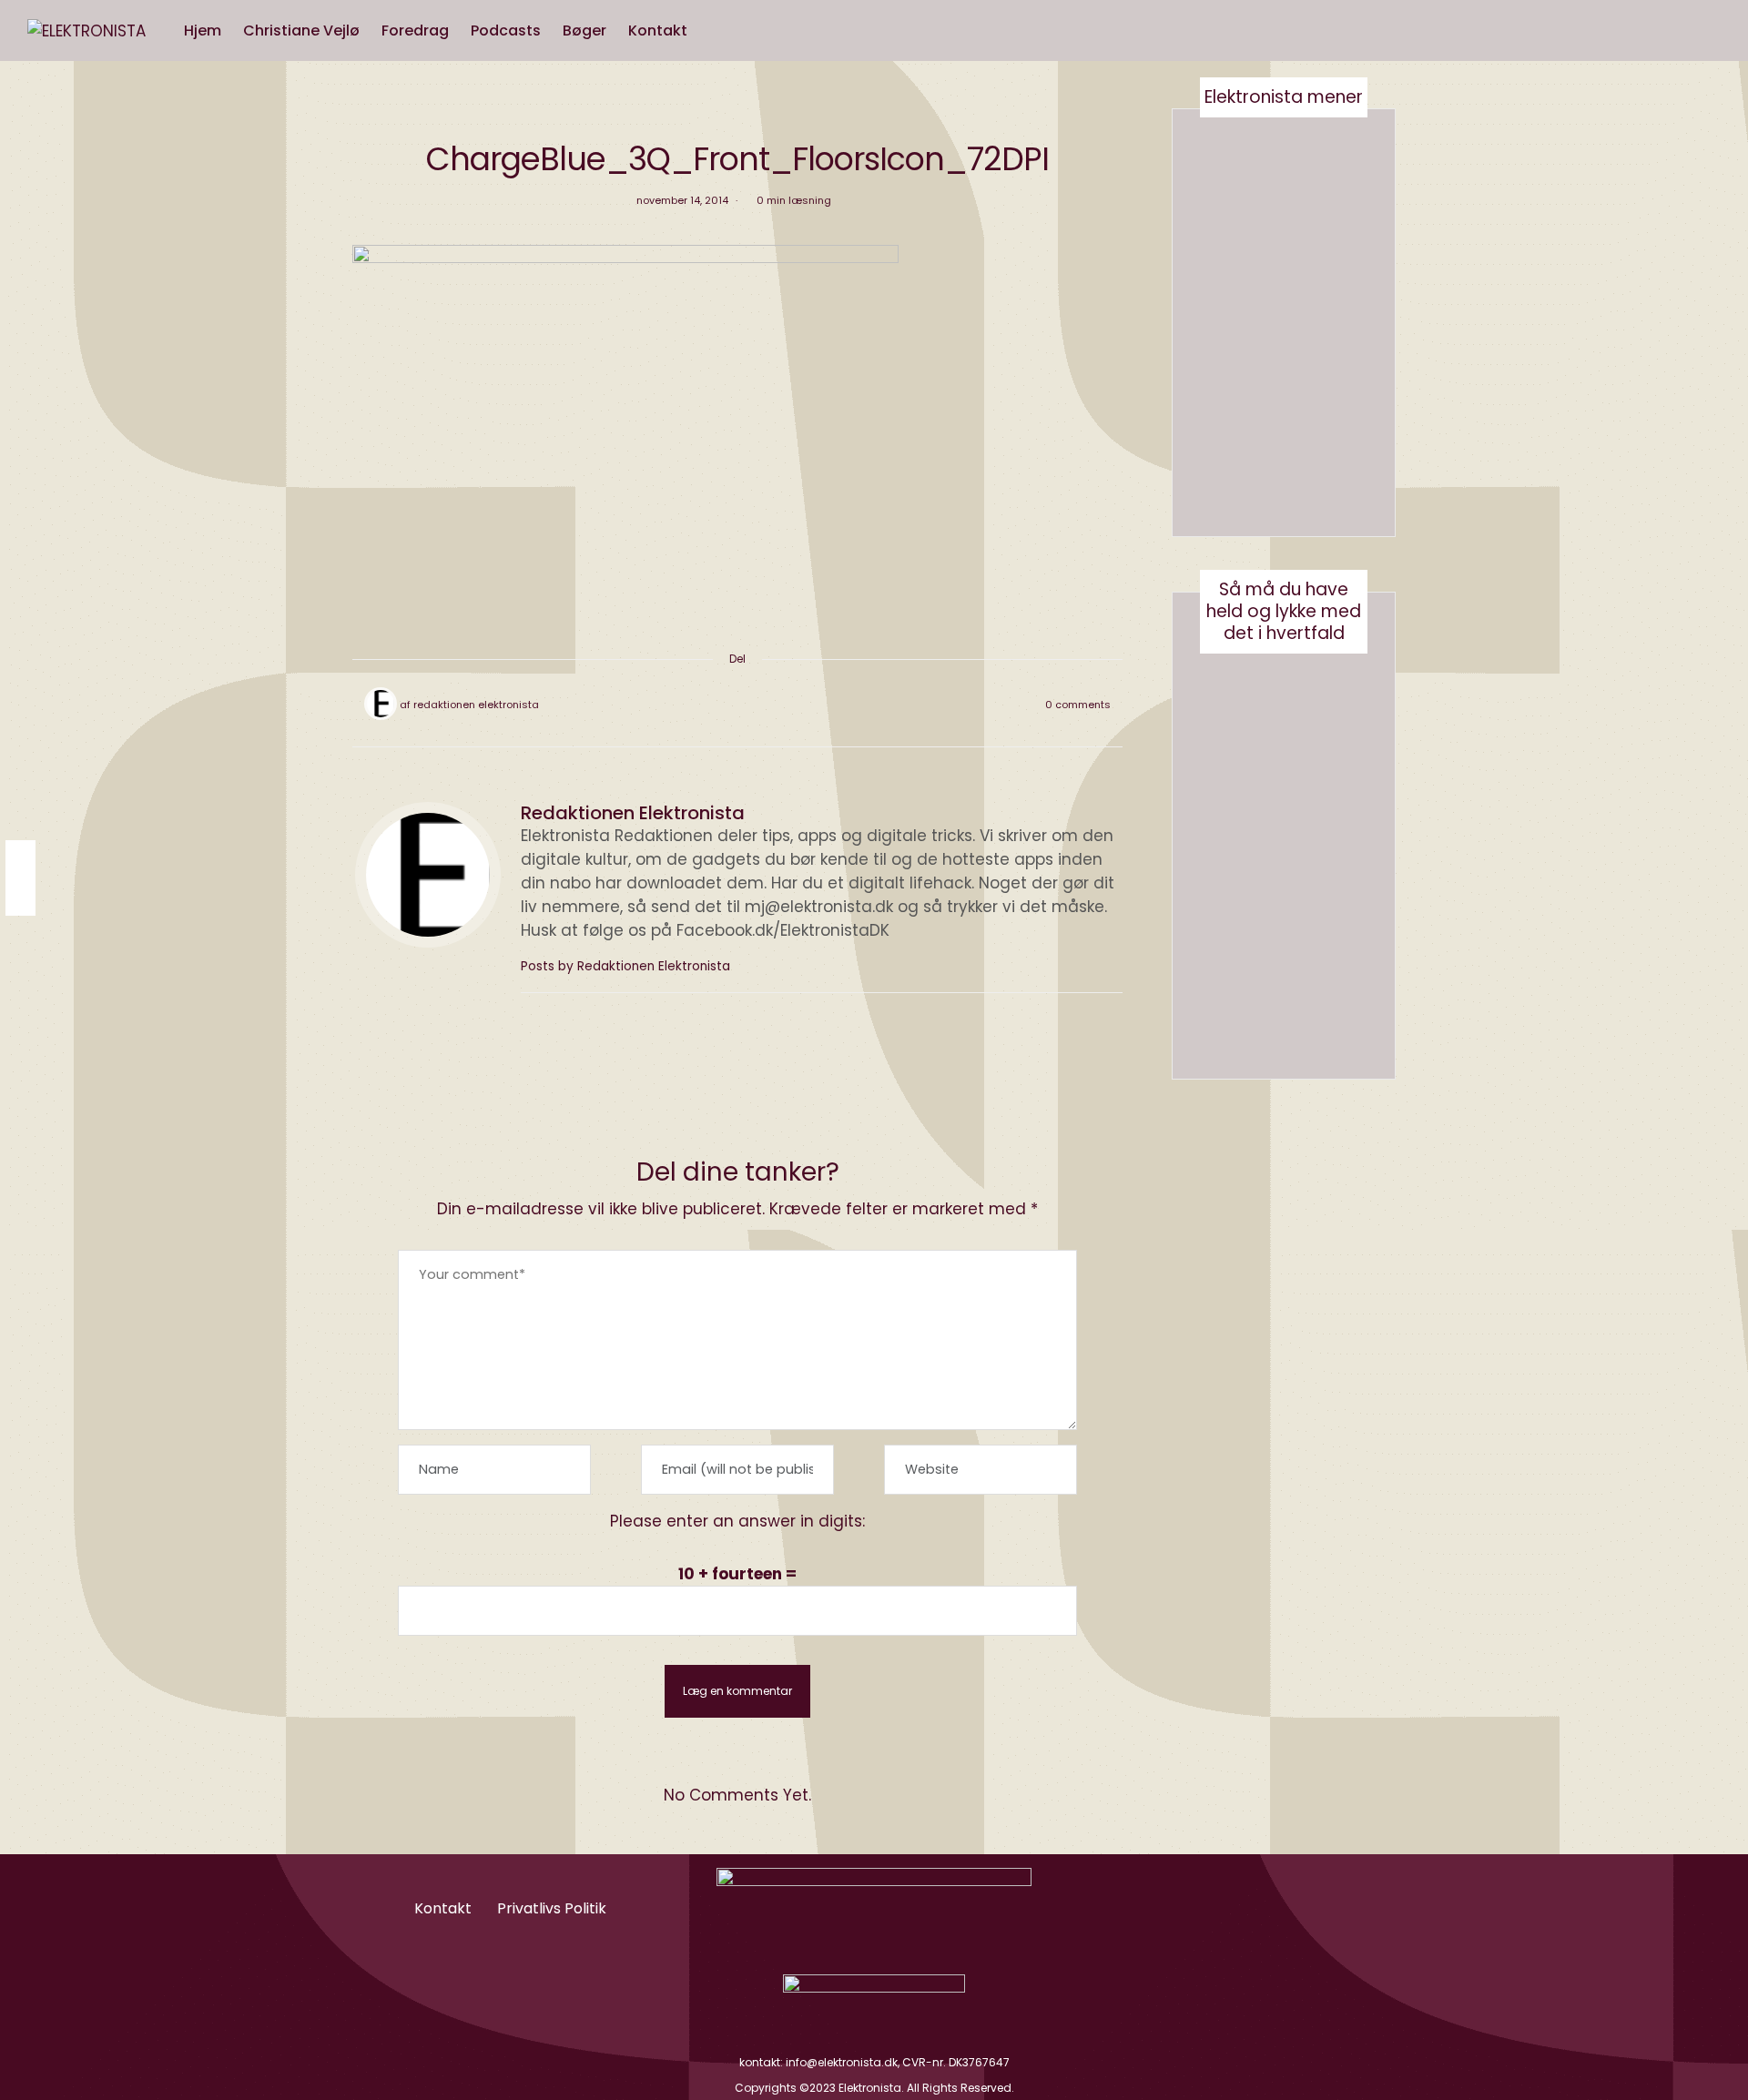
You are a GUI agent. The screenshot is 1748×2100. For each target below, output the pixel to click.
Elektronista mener (1284, 97)
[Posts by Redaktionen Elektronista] (381, 704)
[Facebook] (690, 705)
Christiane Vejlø (301, 30)
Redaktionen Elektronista (476, 705)
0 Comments (1078, 705)
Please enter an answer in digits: (737, 1521)
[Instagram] (1215, 1907)
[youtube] (20, 896)
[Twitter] (714, 705)
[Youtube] (1260, 1907)
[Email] (737, 705)
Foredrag (415, 30)
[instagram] (20, 859)
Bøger (584, 30)
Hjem (203, 30)
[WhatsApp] (761, 705)
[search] (716, 31)
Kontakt (658, 30)
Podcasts (506, 30)
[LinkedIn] (785, 705)
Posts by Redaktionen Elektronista (627, 966)
